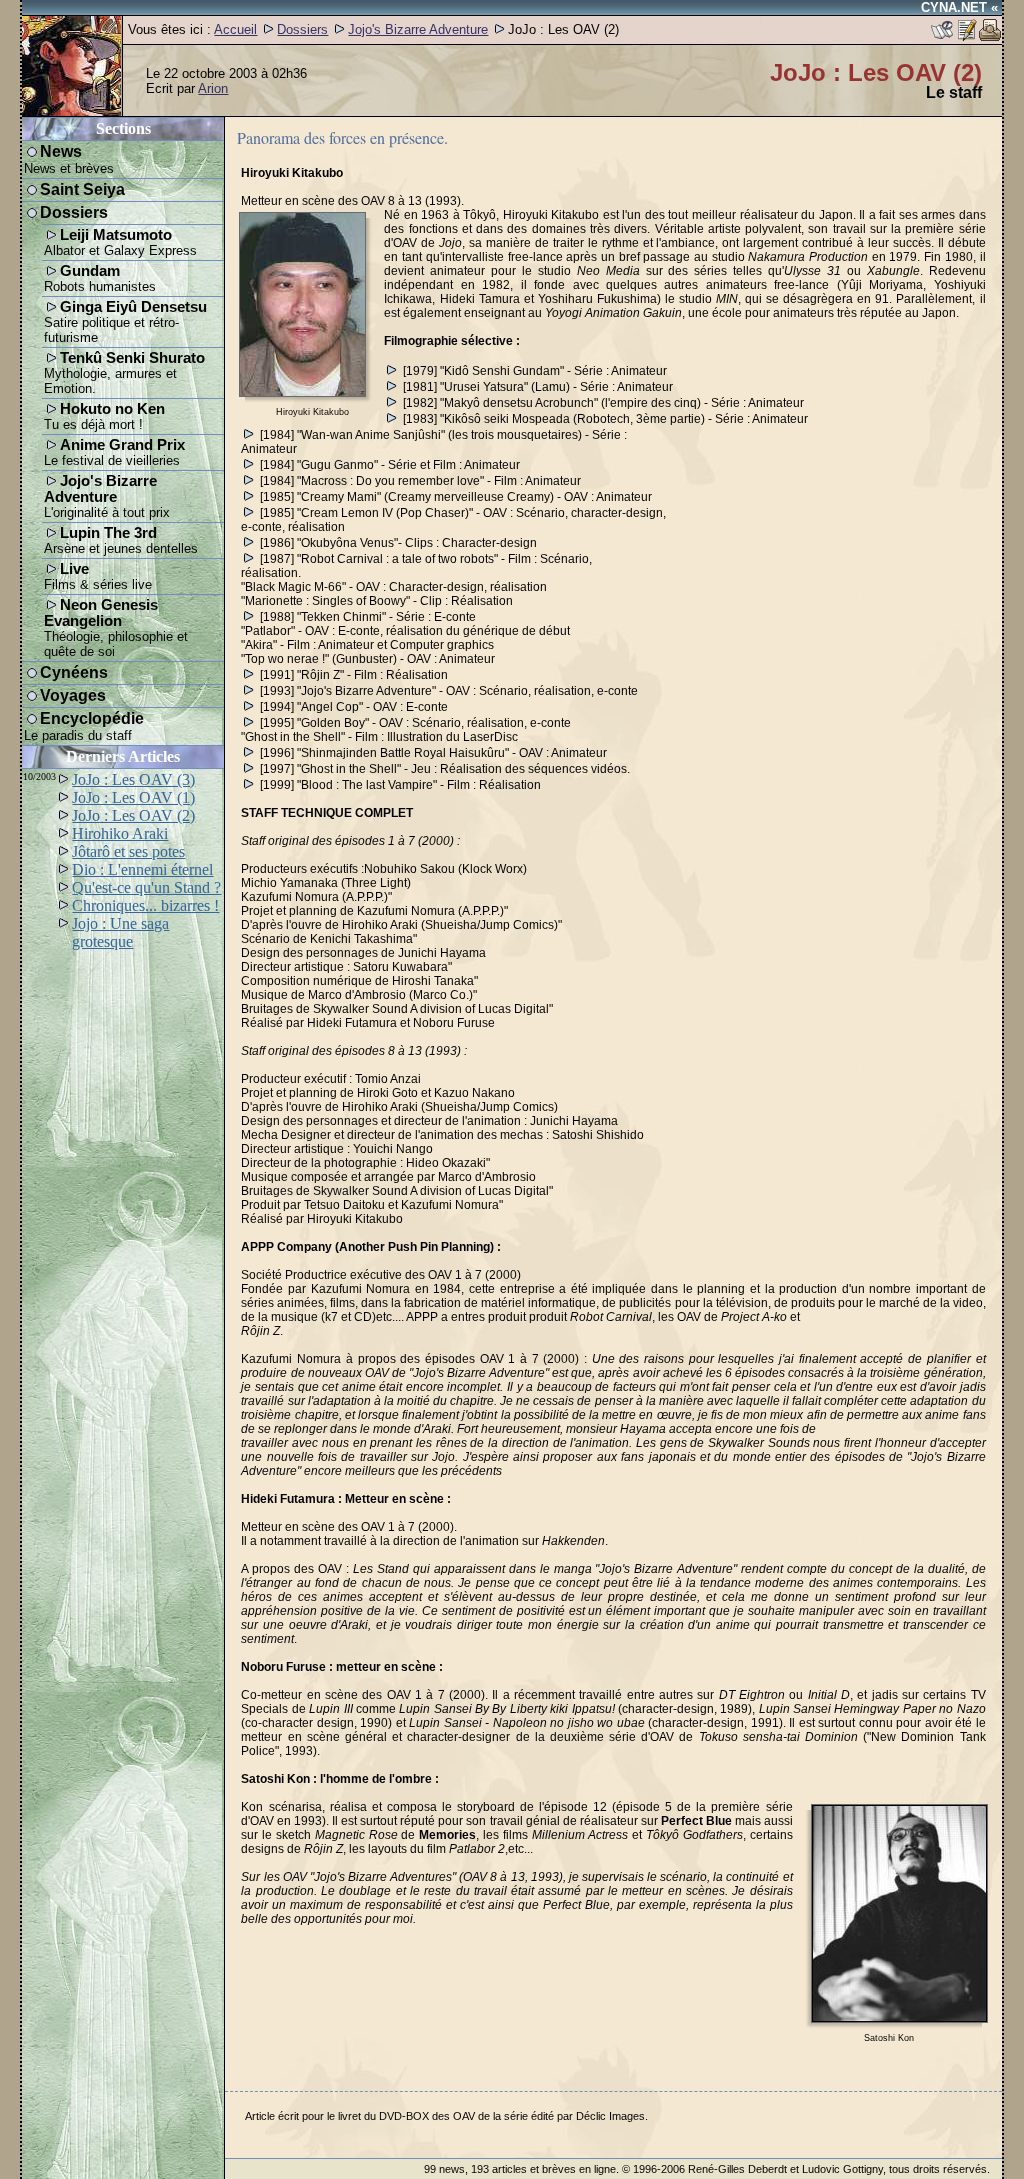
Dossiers (302, 29)
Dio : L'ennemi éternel (142, 869)
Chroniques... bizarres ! (145, 905)
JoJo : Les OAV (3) (133, 779)
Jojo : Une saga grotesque (120, 932)
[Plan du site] (942, 36)
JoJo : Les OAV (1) (133, 797)
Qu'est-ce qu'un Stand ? (146, 887)
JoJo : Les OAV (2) (133, 815)
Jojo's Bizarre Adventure (418, 29)
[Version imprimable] (990, 36)
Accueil (235, 29)
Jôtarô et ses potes (128, 851)
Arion (213, 88)
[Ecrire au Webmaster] (966, 36)
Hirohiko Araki (120, 833)
